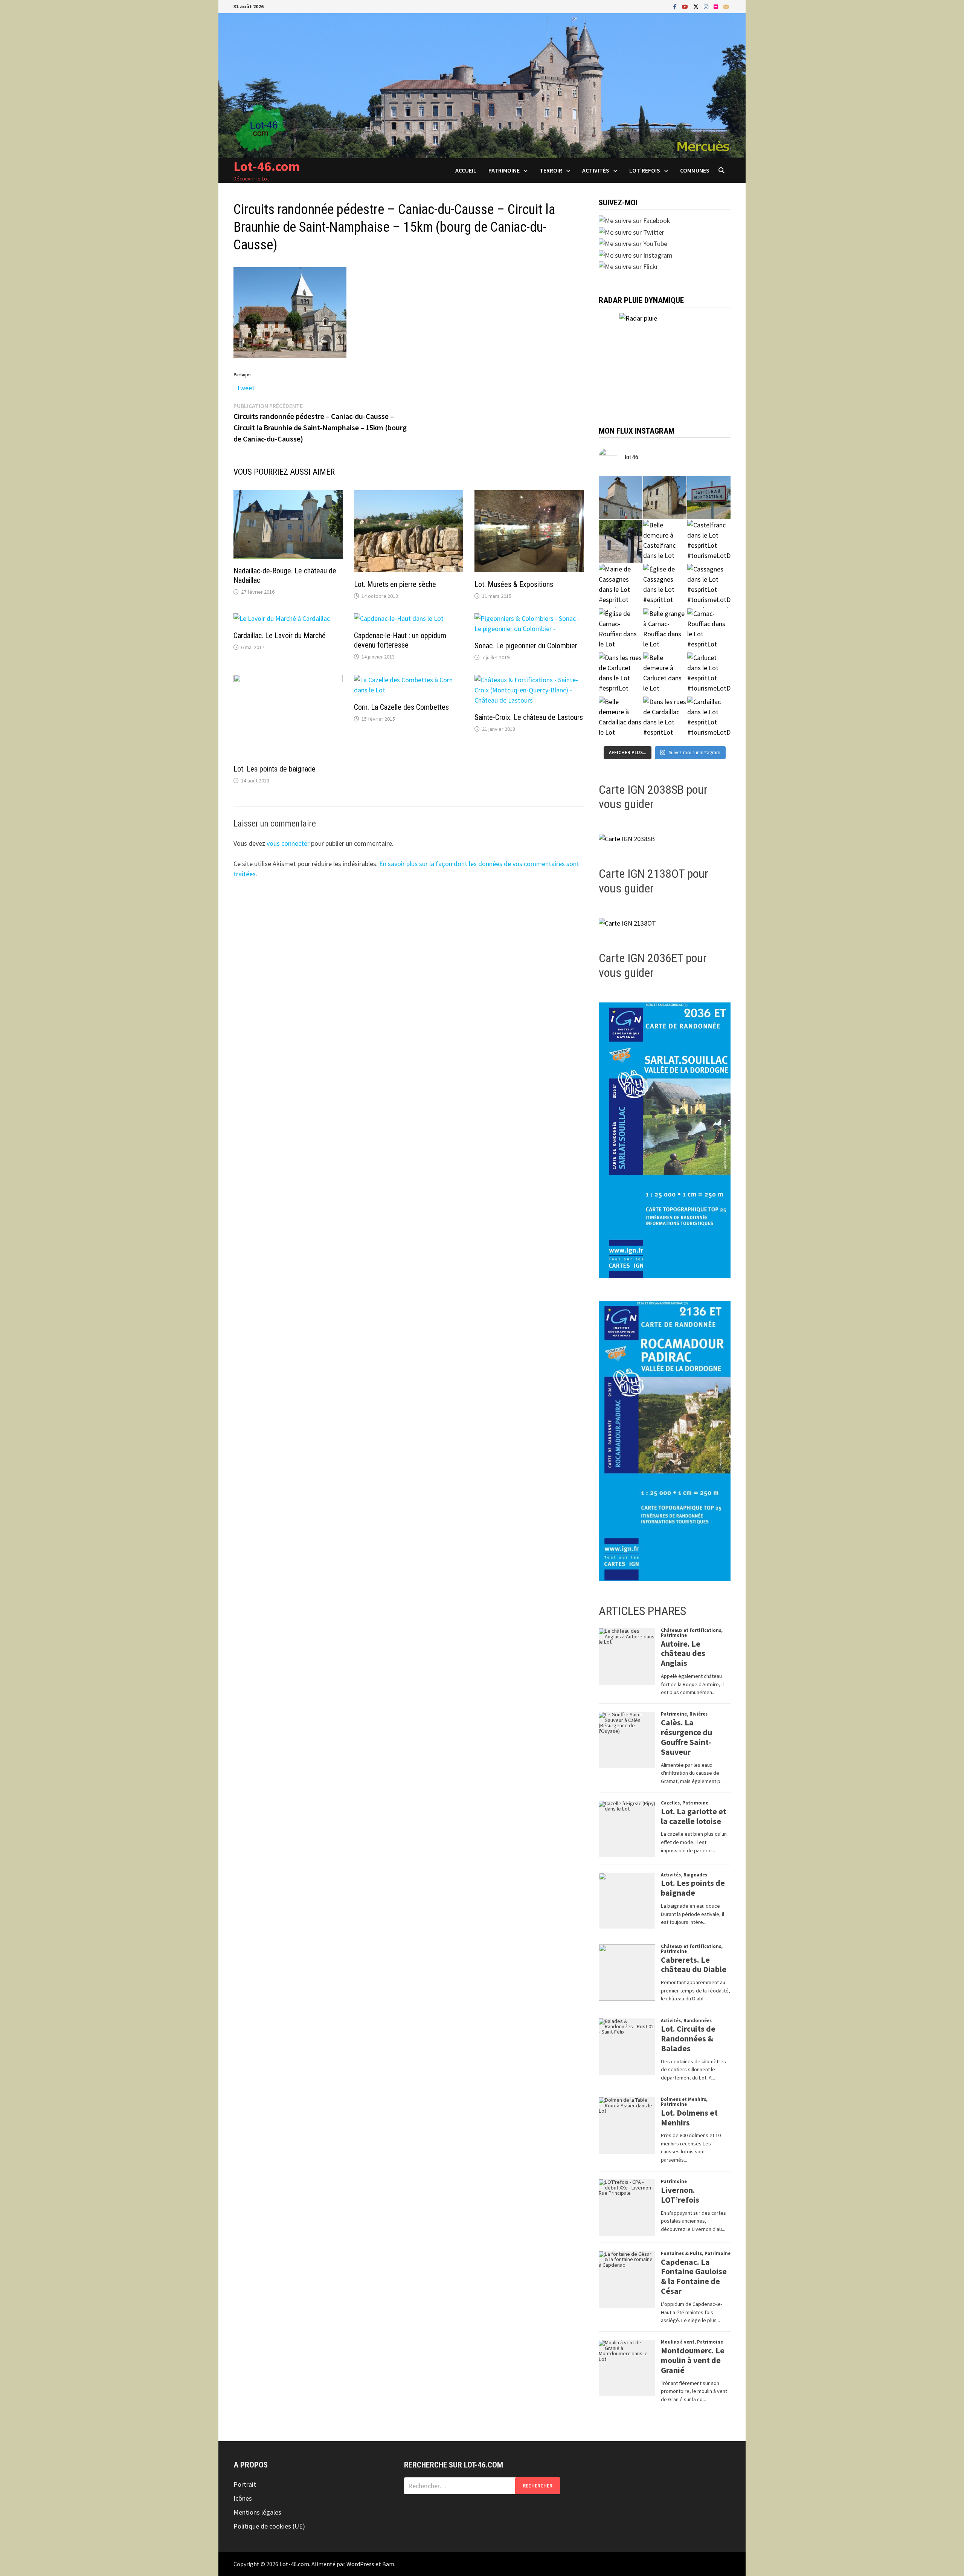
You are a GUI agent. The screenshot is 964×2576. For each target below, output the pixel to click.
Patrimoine (504, 170)
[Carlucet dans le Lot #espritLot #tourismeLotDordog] (709, 674)
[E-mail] (726, 6)
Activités (596, 170)
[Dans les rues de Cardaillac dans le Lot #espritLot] (665, 718)
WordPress (360, 2564)
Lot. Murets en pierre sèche (395, 584)
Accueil (466, 170)
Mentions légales (257, 2512)
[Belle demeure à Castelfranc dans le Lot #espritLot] (665, 542)
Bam (388, 2564)
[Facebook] (676, 6)
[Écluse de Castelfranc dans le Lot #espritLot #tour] (620, 542)
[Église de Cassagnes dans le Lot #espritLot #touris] (665, 586)
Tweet (246, 386)
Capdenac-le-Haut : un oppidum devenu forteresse (400, 640)
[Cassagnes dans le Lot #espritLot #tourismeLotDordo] (709, 586)
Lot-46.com (267, 166)
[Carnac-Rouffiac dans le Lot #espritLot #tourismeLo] (709, 630)
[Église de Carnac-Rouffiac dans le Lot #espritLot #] (620, 630)
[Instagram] (707, 6)
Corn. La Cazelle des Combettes (401, 707)
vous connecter (288, 843)
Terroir (551, 170)
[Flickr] (717, 6)
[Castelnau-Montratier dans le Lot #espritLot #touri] (709, 497)
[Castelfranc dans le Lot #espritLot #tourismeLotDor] (709, 542)
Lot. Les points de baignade (275, 769)
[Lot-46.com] (482, 85)
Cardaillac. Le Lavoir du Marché (280, 636)
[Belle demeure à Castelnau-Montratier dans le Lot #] (665, 497)
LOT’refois (645, 170)
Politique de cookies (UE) (269, 2526)
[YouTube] (686, 6)
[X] (697, 6)
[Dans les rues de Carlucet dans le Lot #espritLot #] (620, 674)
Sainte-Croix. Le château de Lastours (529, 717)
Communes (695, 170)
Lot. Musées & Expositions (514, 584)
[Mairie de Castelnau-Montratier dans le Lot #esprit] (620, 497)
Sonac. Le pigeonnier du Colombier (526, 646)
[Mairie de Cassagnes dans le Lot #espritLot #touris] (620, 586)
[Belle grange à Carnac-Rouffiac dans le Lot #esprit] (665, 630)
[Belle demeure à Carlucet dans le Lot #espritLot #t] (665, 674)
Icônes (243, 2498)
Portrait (245, 2484)
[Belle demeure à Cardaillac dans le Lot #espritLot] (620, 718)
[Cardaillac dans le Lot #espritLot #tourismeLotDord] (709, 718)
